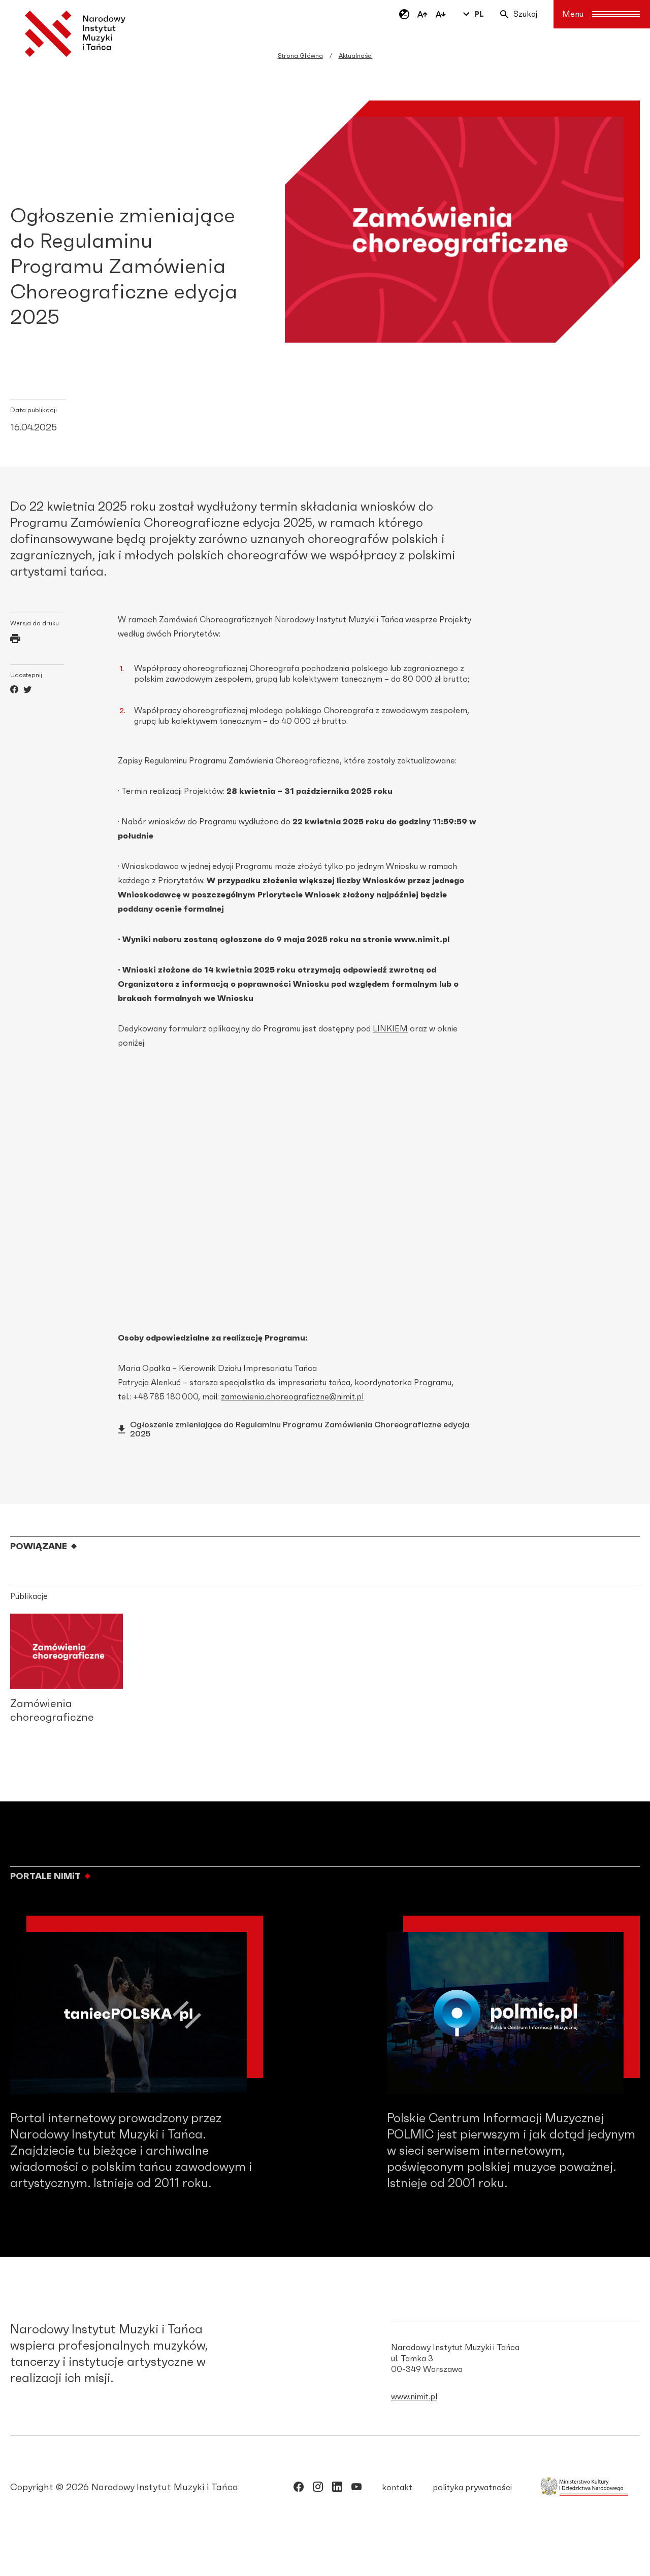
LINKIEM (390, 1029)
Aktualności (356, 56)
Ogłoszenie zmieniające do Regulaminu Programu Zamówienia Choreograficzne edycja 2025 (300, 1429)
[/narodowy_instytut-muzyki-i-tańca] (337, 2489)
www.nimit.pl (414, 2397)
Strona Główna (300, 56)
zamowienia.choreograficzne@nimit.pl (292, 1397)
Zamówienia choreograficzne (52, 1711)
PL (479, 14)
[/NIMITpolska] (299, 2489)
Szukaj (525, 14)
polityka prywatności (472, 2488)
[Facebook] (14, 691)
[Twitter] (27, 691)
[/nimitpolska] (318, 2489)
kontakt (397, 2488)
